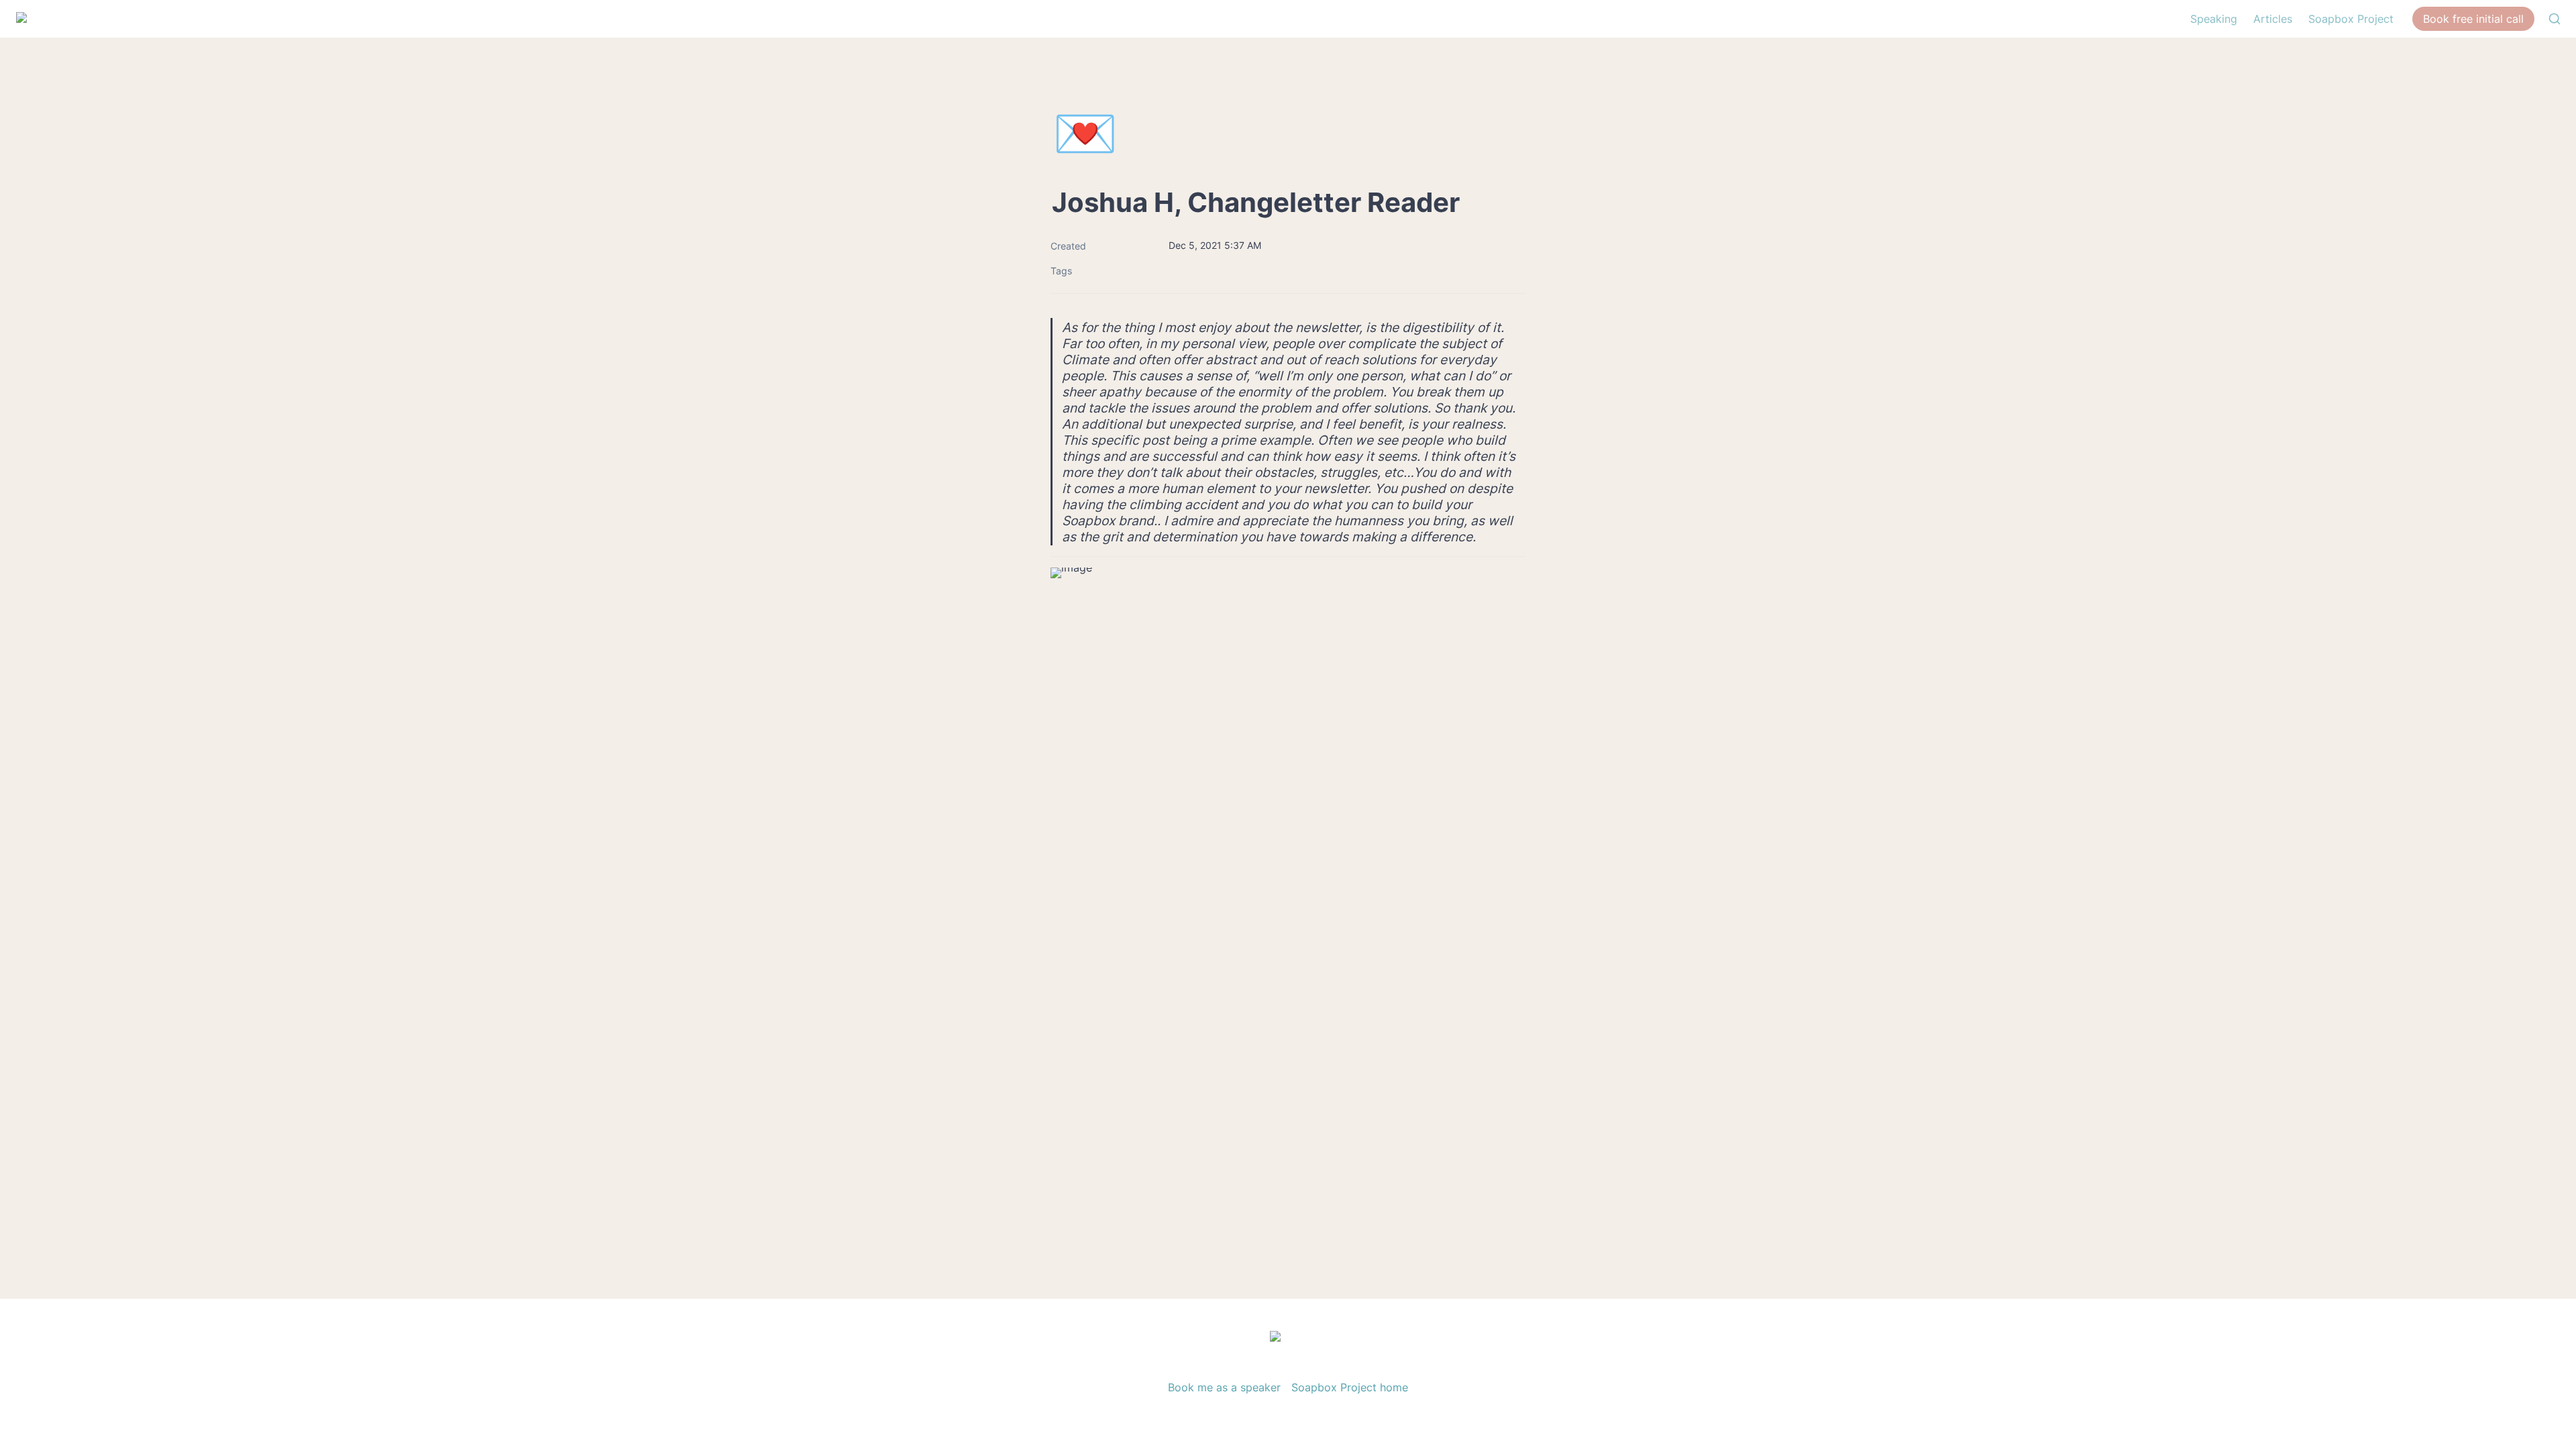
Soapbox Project (2351, 19)
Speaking (2214, 19)
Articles (2273, 19)
